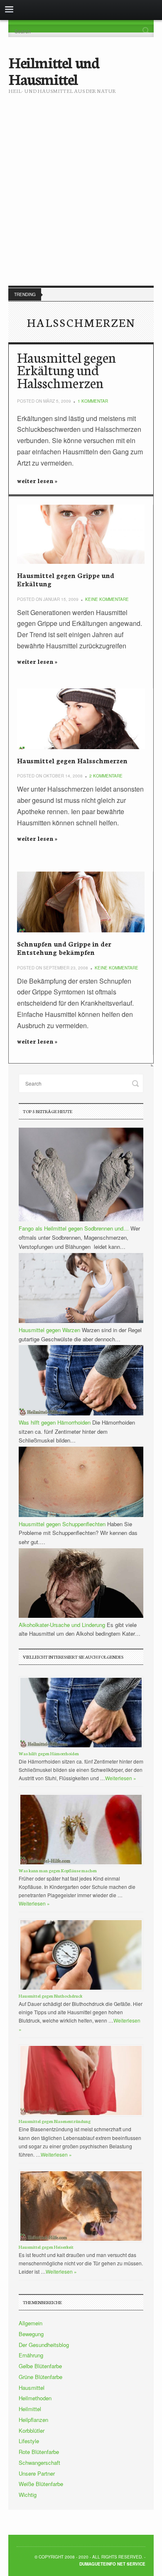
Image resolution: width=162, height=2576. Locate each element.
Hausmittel (32, 2388)
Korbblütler (32, 2430)
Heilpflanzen (33, 2420)
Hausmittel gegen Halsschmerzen (72, 760)
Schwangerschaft (39, 2463)
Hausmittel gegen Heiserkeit (46, 2247)
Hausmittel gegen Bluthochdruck (50, 1996)
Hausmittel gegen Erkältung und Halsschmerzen (66, 370)
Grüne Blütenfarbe (40, 2377)
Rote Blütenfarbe (39, 2452)
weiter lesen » (37, 481)
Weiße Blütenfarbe (41, 2484)
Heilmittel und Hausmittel (54, 70)
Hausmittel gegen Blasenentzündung (55, 2121)
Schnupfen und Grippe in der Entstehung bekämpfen (64, 948)
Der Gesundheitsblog (44, 2345)
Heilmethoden (35, 2398)
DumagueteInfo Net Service (112, 2564)
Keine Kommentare (107, 599)
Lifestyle (29, 2441)
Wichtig (28, 2495)
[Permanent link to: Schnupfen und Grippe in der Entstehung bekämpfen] (81, 902)
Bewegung (31, 2334)
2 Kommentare (106, 776)
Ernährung (31, 2355)
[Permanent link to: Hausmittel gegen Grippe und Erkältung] (81, 534)
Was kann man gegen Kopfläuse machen (58, 1870)
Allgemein (31, 2323)
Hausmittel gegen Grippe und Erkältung (66, 579)
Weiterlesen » (121, 1778)
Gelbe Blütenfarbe (40, 2366)
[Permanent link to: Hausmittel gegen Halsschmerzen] (81, 719)
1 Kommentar (93, 401)
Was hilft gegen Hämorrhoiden (49, 1753)
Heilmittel (30, 2409)
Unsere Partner (37, 2473)
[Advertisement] (81, 183)
